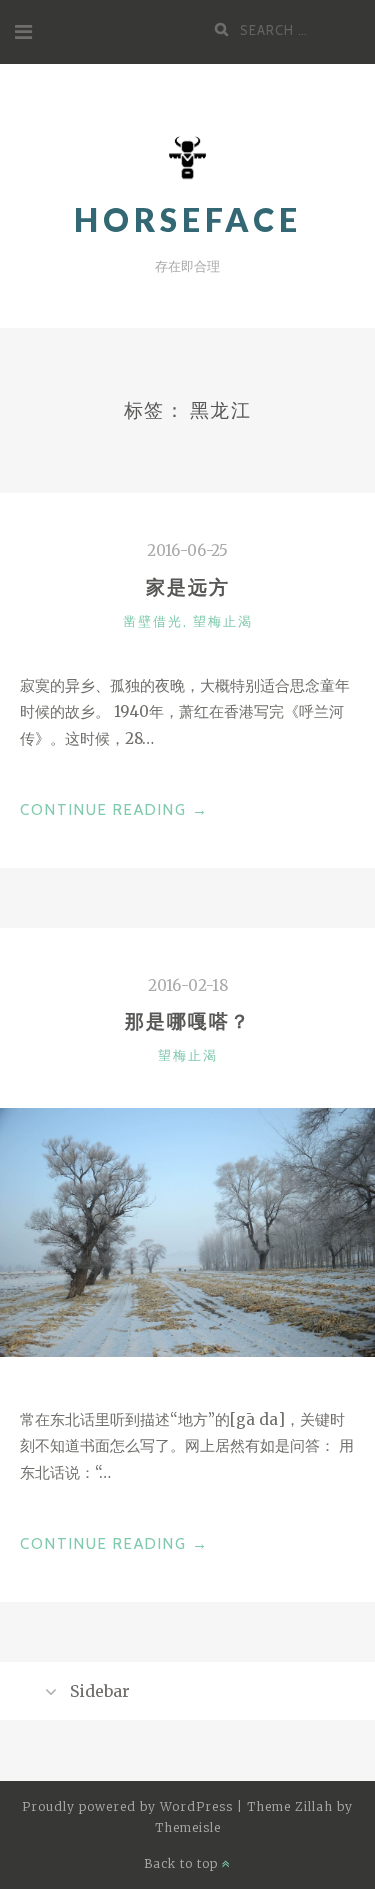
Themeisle (188, 1827)
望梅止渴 (223, 621)
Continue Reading (114, 811)
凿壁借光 (153, 621)
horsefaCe (188, 219)
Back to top (183, 1863)
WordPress (196, 1806)
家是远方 (188, 587)
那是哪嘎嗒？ (188, 1021)
